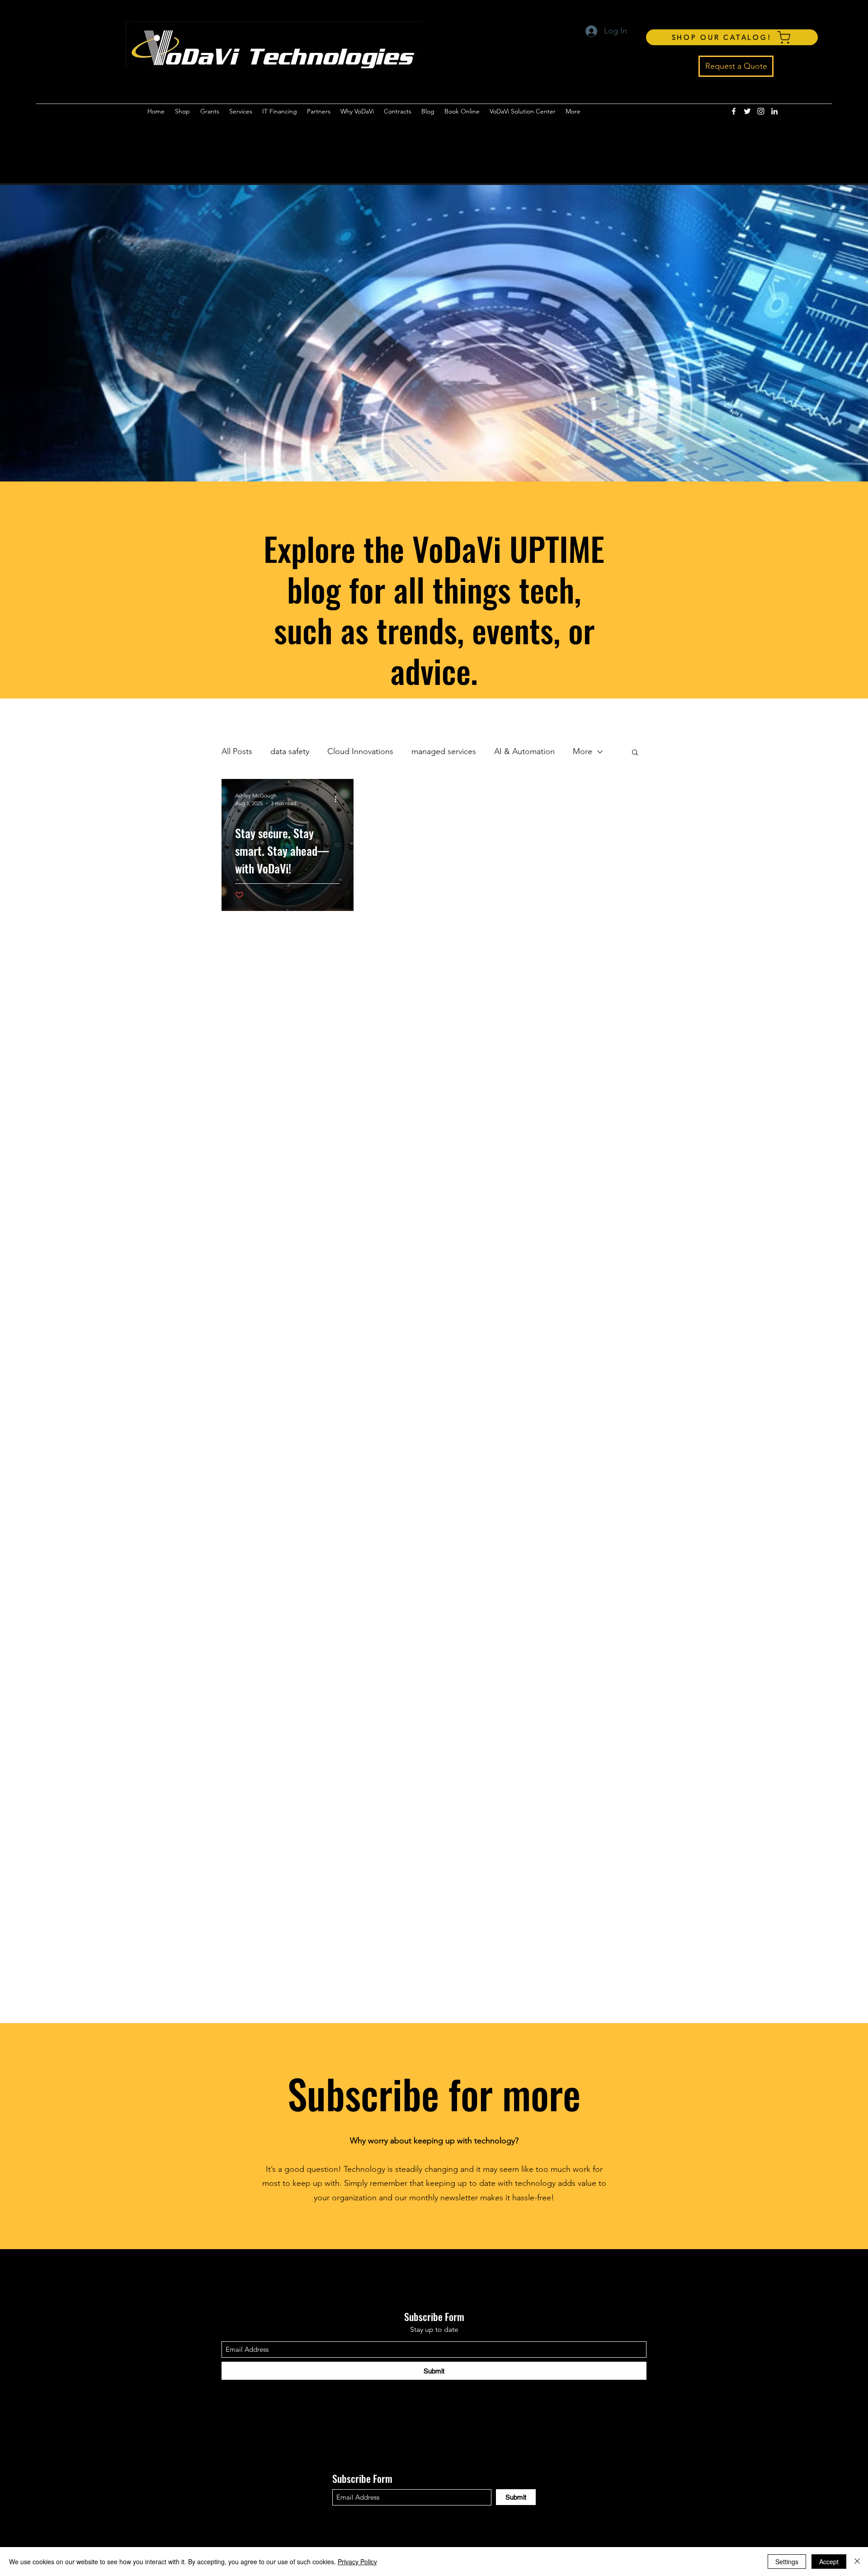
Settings (787, 2562)
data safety (290, 751)
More (583, 751)
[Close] (857, 2562)
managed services (444, 751)
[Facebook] (734, 111)
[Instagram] (761, 111)
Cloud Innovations (360, 751)
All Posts (237, 751)
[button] (635, 753)
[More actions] (339, 799)
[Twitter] (747, 111)
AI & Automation (524, 751)
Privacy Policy (357, 2562)
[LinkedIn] (774, 111)
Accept (829, 2562)
